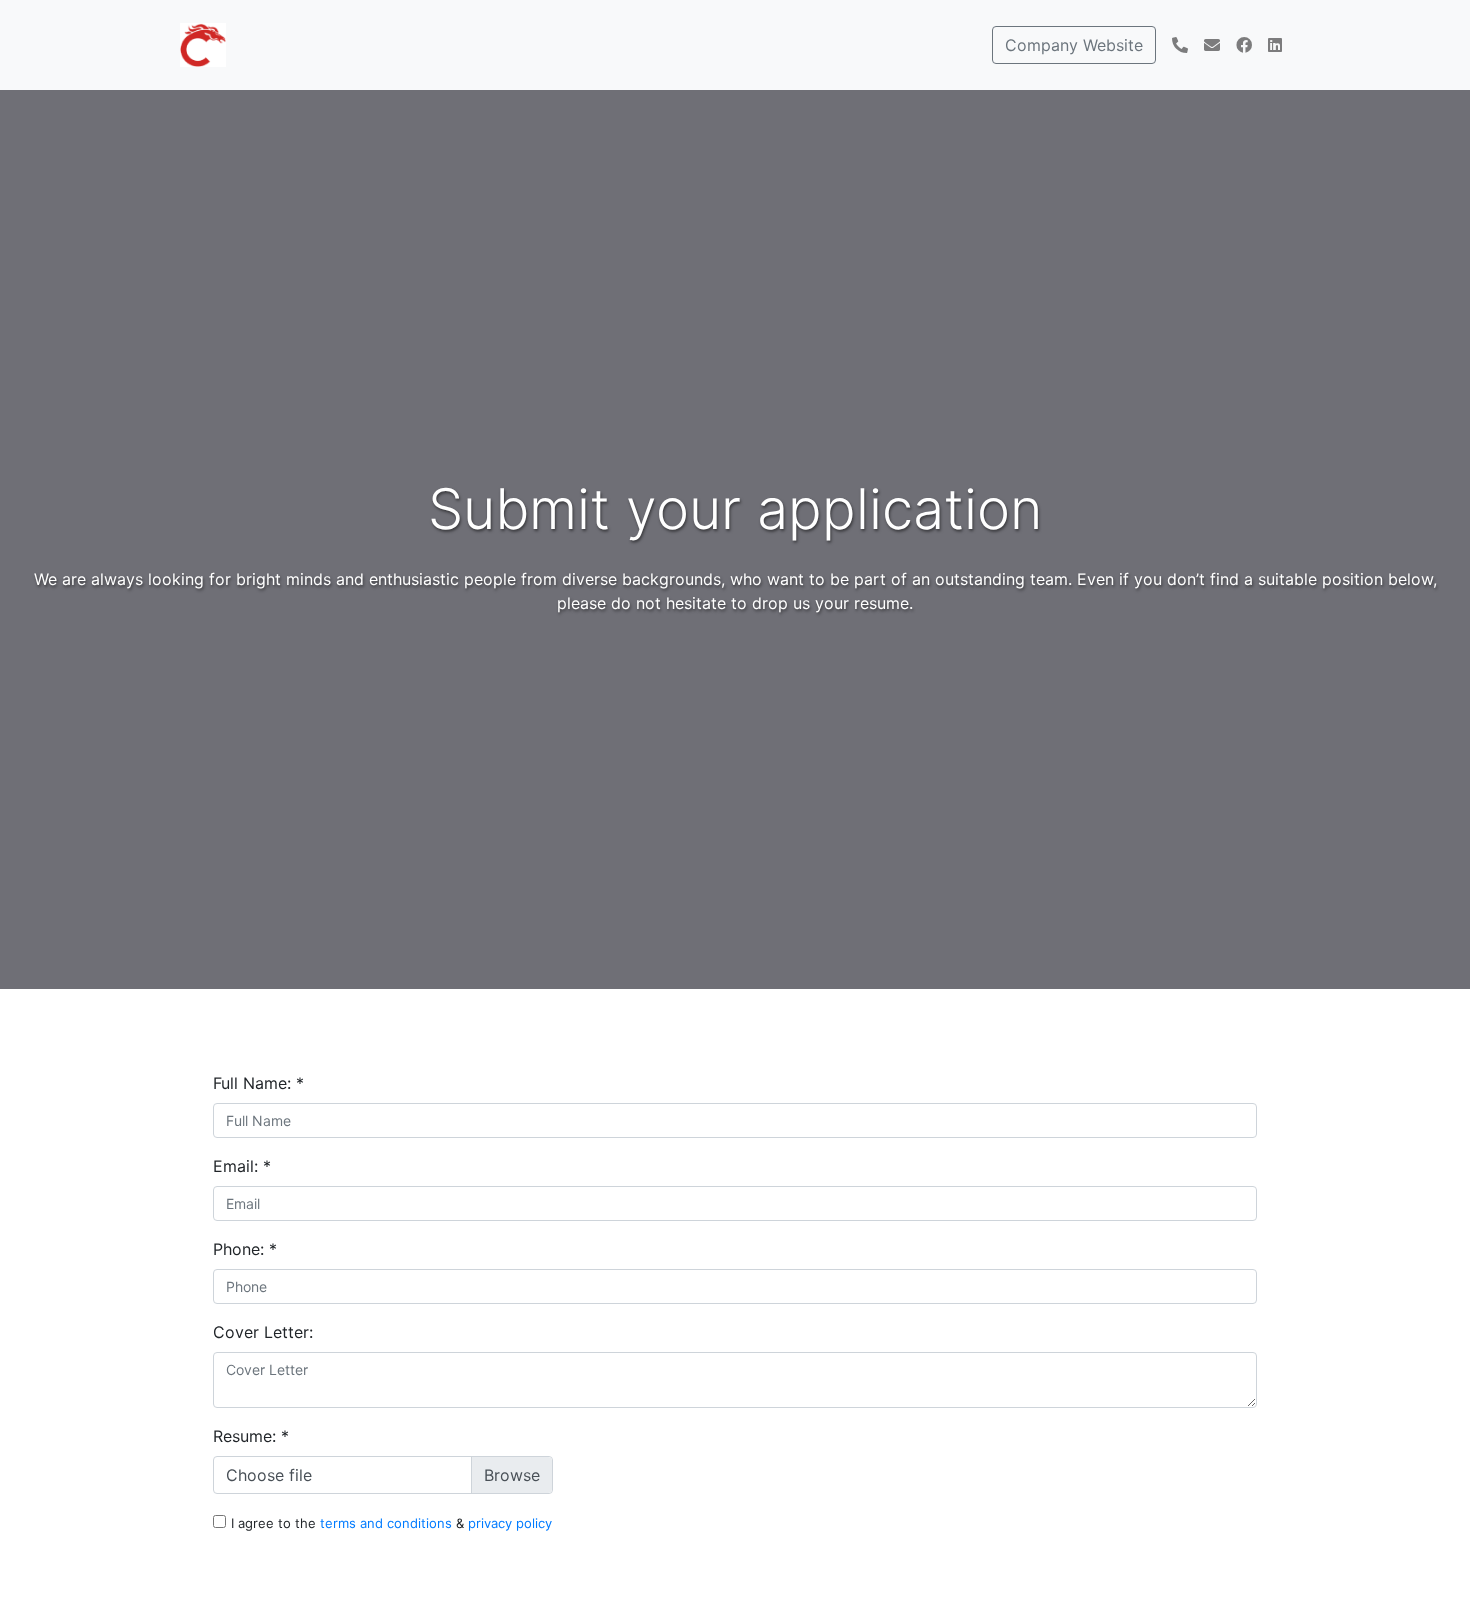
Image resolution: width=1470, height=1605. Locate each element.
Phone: (245, 1249)
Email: (242, 1166)
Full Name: (258, 1083)
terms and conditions (388, 1523)
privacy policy (510, 1523)
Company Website (1074, 45)
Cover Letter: (263, 1332)
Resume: (251, 1436)
